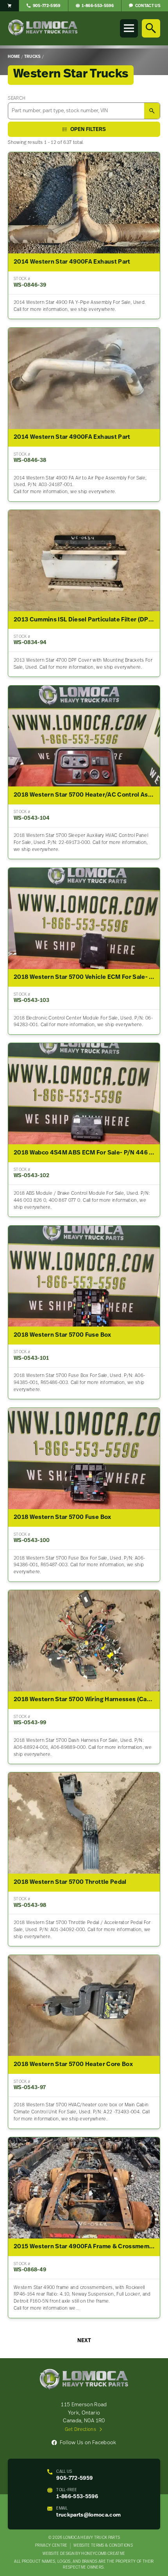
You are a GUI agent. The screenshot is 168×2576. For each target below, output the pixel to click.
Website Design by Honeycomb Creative (84, 2554)
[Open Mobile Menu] (129, 28)
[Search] (151, 28)
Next (84, 2341)
